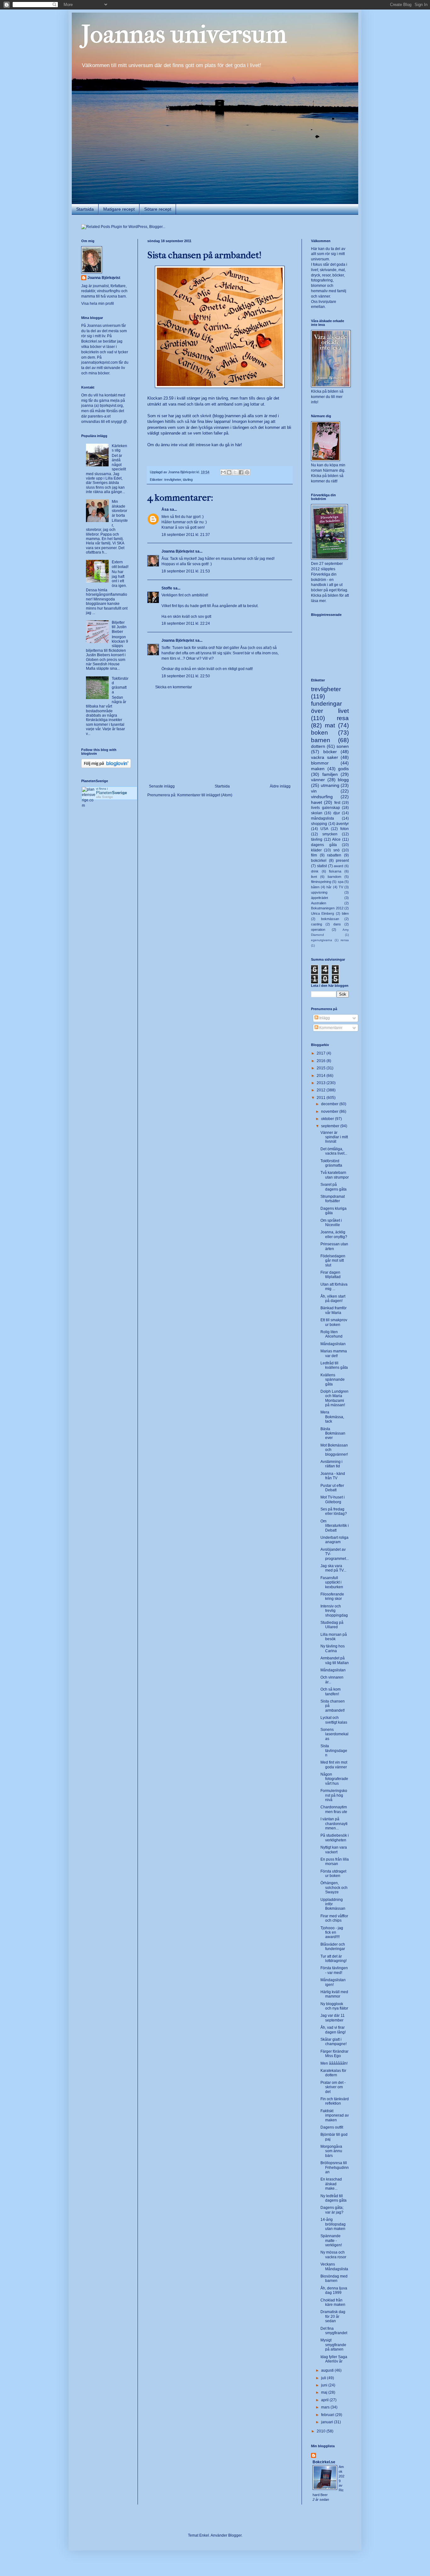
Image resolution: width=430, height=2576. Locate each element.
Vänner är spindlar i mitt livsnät (334, 1137)
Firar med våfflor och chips (334, 1918)
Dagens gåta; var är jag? (332, 2210)
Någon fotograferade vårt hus (334, 1779)
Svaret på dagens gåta (334, 1187)
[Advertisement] (220, 737)
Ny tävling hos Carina (333, 1648)
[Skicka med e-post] (223, 472)
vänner (318, 780)
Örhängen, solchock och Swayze (334, 1888)
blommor (320, 763)
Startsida (85, 209)
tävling (188, 480)
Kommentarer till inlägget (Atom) (205, 795)
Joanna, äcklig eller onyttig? (334, 1234)
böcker (330, 752)
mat (330, 725)
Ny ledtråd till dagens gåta (334, 2198)
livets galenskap (325, 808)
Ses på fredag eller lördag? (334, 1511)
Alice (336, 839)
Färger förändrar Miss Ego (334, 2054)
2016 (322, 1061)
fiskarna (335, 871)
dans (337, 924)
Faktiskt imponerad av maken (335, 2115)
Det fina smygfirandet (334, 2331)
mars (326, 2407)
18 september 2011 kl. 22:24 (186, 623)
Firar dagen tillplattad (331, 1275)
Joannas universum (184, 34)
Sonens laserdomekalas (334, 1734)
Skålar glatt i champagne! (334, 2042)
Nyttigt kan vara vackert (334, 1850)
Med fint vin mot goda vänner (334, 1765)
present (342, 861)
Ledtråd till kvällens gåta (334, 1365)
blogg (343, 780)
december (330, 1104)
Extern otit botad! (120, 564)
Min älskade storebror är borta (119, 508)
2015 (322, 1068)
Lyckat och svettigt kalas (334, 1720)
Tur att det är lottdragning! (334, 1959)
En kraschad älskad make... (331, 2184)
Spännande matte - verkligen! (331, 2240)
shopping (319, 824)
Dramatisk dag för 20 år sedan (333, 2316)
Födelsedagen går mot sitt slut (333, 1261)
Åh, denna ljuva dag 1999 (334, 2290)
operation (318, 930)
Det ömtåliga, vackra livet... (334, 1151)
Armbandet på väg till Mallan (335, 1660)
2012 (322, 1090)
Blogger (235, 2535)
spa (341, 882)
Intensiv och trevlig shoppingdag (334, 1611)
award (338, 866)
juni (325, 2385)
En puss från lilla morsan (335, 1862)
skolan (317, 813)
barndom (334, 877)
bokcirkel (319, 861)
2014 (322, 1076)
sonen (343, 746)
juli (324, 2378)
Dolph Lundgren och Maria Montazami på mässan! (334, 1398)
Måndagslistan (333, 1344)
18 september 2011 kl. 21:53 (186, 571)
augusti (328, 2370)
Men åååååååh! (334, 2063)
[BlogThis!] (229, 472)
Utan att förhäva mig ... (334, 1287)
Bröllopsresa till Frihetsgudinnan (335, 2167)
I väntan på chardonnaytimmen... (334, 1824)
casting (317, 924)
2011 (322, 1098)
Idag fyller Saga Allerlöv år (334, 2359)
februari (328, 2415)
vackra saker (325, 757)
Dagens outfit (332, 2127)
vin (314, 791)
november (330, 1112)
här (238, 445)
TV (341, 887)
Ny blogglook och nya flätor (334, 2006)
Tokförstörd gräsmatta (120, 685)
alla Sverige (105, 797)
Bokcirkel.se (92, 341)
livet (314, 877)
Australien (319, 903)
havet (317, 802)
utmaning (330, 785)
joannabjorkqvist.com (99, 362)
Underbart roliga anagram (334, 1540)
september (331, 1126)
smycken (330, 834)
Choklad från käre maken (333, 2302)
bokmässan (330, 919)
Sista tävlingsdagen (334, 1751)
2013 (322, 1083)
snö (337, 850)
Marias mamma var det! (334, 1353)
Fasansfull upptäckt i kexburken (332, 1582)
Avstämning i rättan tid (331, 1464)
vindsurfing (322, 797)
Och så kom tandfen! (331, 1692)
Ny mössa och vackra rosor (333, 2255)
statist (322, 866)
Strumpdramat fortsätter (333, 1199)
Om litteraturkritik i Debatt (335, 1526)
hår (329, 887)
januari (328, 2422)
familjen (330, 774)
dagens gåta (324, 845)
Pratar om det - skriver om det (333, 2087)
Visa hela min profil (98, 304)
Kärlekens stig (119, 448)
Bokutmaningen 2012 (327, 908)
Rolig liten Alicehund (331, 1334)
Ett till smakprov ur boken (334, 1322)
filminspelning (321, 882)
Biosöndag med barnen (334, 2278)
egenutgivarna (322, 940)
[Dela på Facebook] (241, 472)
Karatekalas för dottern (333, 2073)
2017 (322, 1053)
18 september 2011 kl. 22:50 (186, 676)
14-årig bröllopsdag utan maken (333, 2224)
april (325, 2400)
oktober (328, 1119)
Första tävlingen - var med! (334, 1970)
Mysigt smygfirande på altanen (333, 2345)
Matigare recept (119, 209)
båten (315, 887)
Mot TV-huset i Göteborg (333, 1499)
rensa (345, 940)
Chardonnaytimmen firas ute (334, 1809)
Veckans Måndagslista (334, 2266)
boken (320, 733)
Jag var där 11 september (333, 2018)
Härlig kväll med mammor (334, 1994)
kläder (316, 850)
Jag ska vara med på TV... (333, 1568)
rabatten (334, 855)
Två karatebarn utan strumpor (335, 1175)
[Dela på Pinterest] (247, 472)
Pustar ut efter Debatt (332, 1488)
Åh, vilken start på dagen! (333, 1299)
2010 (322, 2431)
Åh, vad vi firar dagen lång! (333, 2030)
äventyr (342, 824)
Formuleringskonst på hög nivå (334, 1795)
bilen (345, 913)
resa (343, 718)
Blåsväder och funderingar (333, 1947)
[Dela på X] (235, 472)
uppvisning (319, 892)
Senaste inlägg (162, 786)
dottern (318, 746)
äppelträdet (320, 898)
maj (325, 2392)
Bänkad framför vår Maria (334, 1310)
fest (337, 803)
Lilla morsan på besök (334, 1637)
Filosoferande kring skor (332, 1596)
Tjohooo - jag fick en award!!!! (332, 1933)
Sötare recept (158, 209)
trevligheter (173, 480)
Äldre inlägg (280, 786)
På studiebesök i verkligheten (335, 1838)
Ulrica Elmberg (322, 913)
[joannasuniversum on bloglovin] (106, 767)
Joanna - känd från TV (333, 1476)
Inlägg (324, 1018)
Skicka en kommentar (174, 687)
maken (318, 769)
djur (337, 813)
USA (324, 829)
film (314, 855)
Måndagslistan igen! (333, 1982)
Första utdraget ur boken (333, 1874)
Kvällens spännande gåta (333, 1380)
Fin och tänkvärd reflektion (335, 2101)
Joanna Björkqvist (178, 551)
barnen (321, 740)
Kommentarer (330, 1028)
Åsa (165, 509)
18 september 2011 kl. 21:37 (186, 535)
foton (345, 829)
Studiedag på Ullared (332, 1625)
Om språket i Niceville (331, 1223)
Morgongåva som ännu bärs (331, 2151)
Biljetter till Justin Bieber (119, 627)
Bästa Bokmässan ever (333, 1433)
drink (315, 871)
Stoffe (167, 588)
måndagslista (322, 818)
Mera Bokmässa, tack (332, 1417)
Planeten (111, 793)
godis (343, 769)
